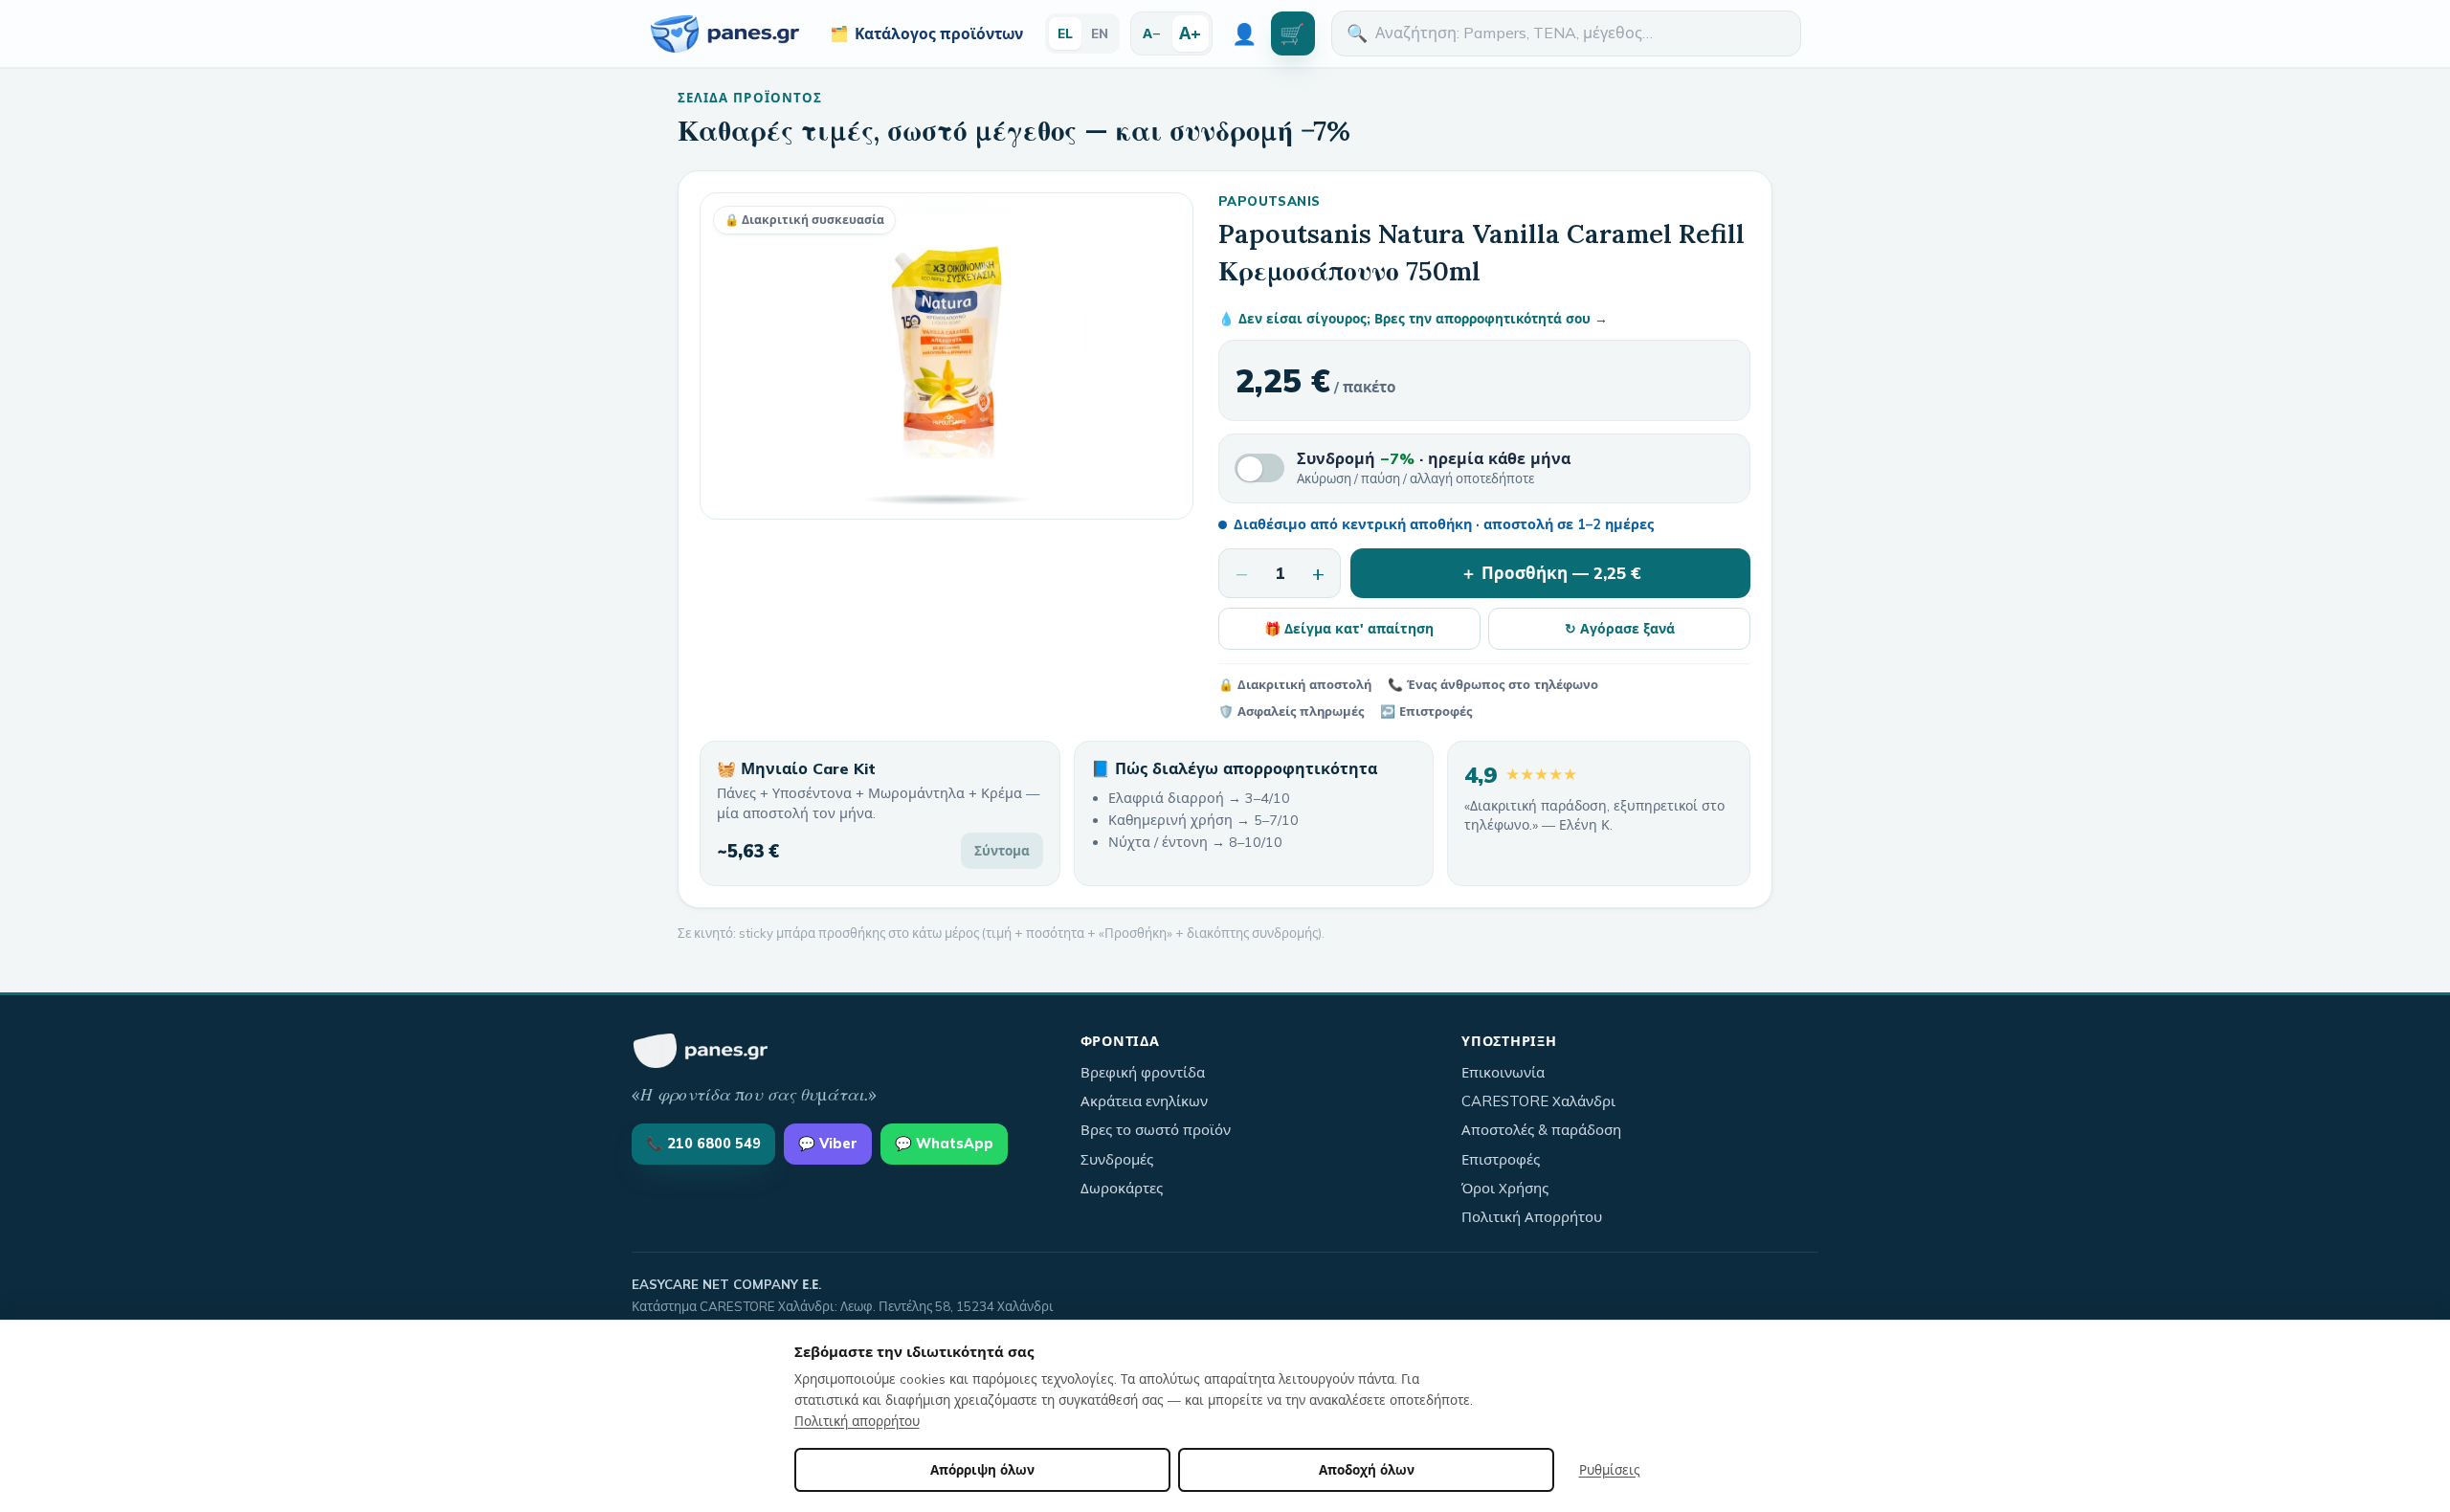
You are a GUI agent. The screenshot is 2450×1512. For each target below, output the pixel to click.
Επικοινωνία (1503, 1072)
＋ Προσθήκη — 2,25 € (1551, 573)
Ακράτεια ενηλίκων (1144, 1101)
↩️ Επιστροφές (1426, 711)
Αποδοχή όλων (1367, 1469)
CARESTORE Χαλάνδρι (1538, 1101)
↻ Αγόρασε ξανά (1620, 628)
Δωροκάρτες (1122, 1188)
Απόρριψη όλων (982, 1469)
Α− (1152, 33)
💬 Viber (828, 1144)
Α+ (1190, 33)
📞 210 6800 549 (703, 1144)
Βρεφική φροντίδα (1143, 1072)
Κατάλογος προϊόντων (926, 33)
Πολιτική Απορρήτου (1532, 1217)
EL (1065, 33)
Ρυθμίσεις (1610, 1469)
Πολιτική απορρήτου (857, 1421)
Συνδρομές (1117, 1159)
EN (1100, 33)
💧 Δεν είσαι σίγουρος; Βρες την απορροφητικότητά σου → (1413, 318)
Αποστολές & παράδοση (1541, 1130)
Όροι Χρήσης (1505, 1188)
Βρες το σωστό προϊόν (1156, 1130)
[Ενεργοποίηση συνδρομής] (1259, 468)
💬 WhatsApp (944, 1144)
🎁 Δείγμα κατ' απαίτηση (1349, 628)
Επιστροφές (1501, 1159)
